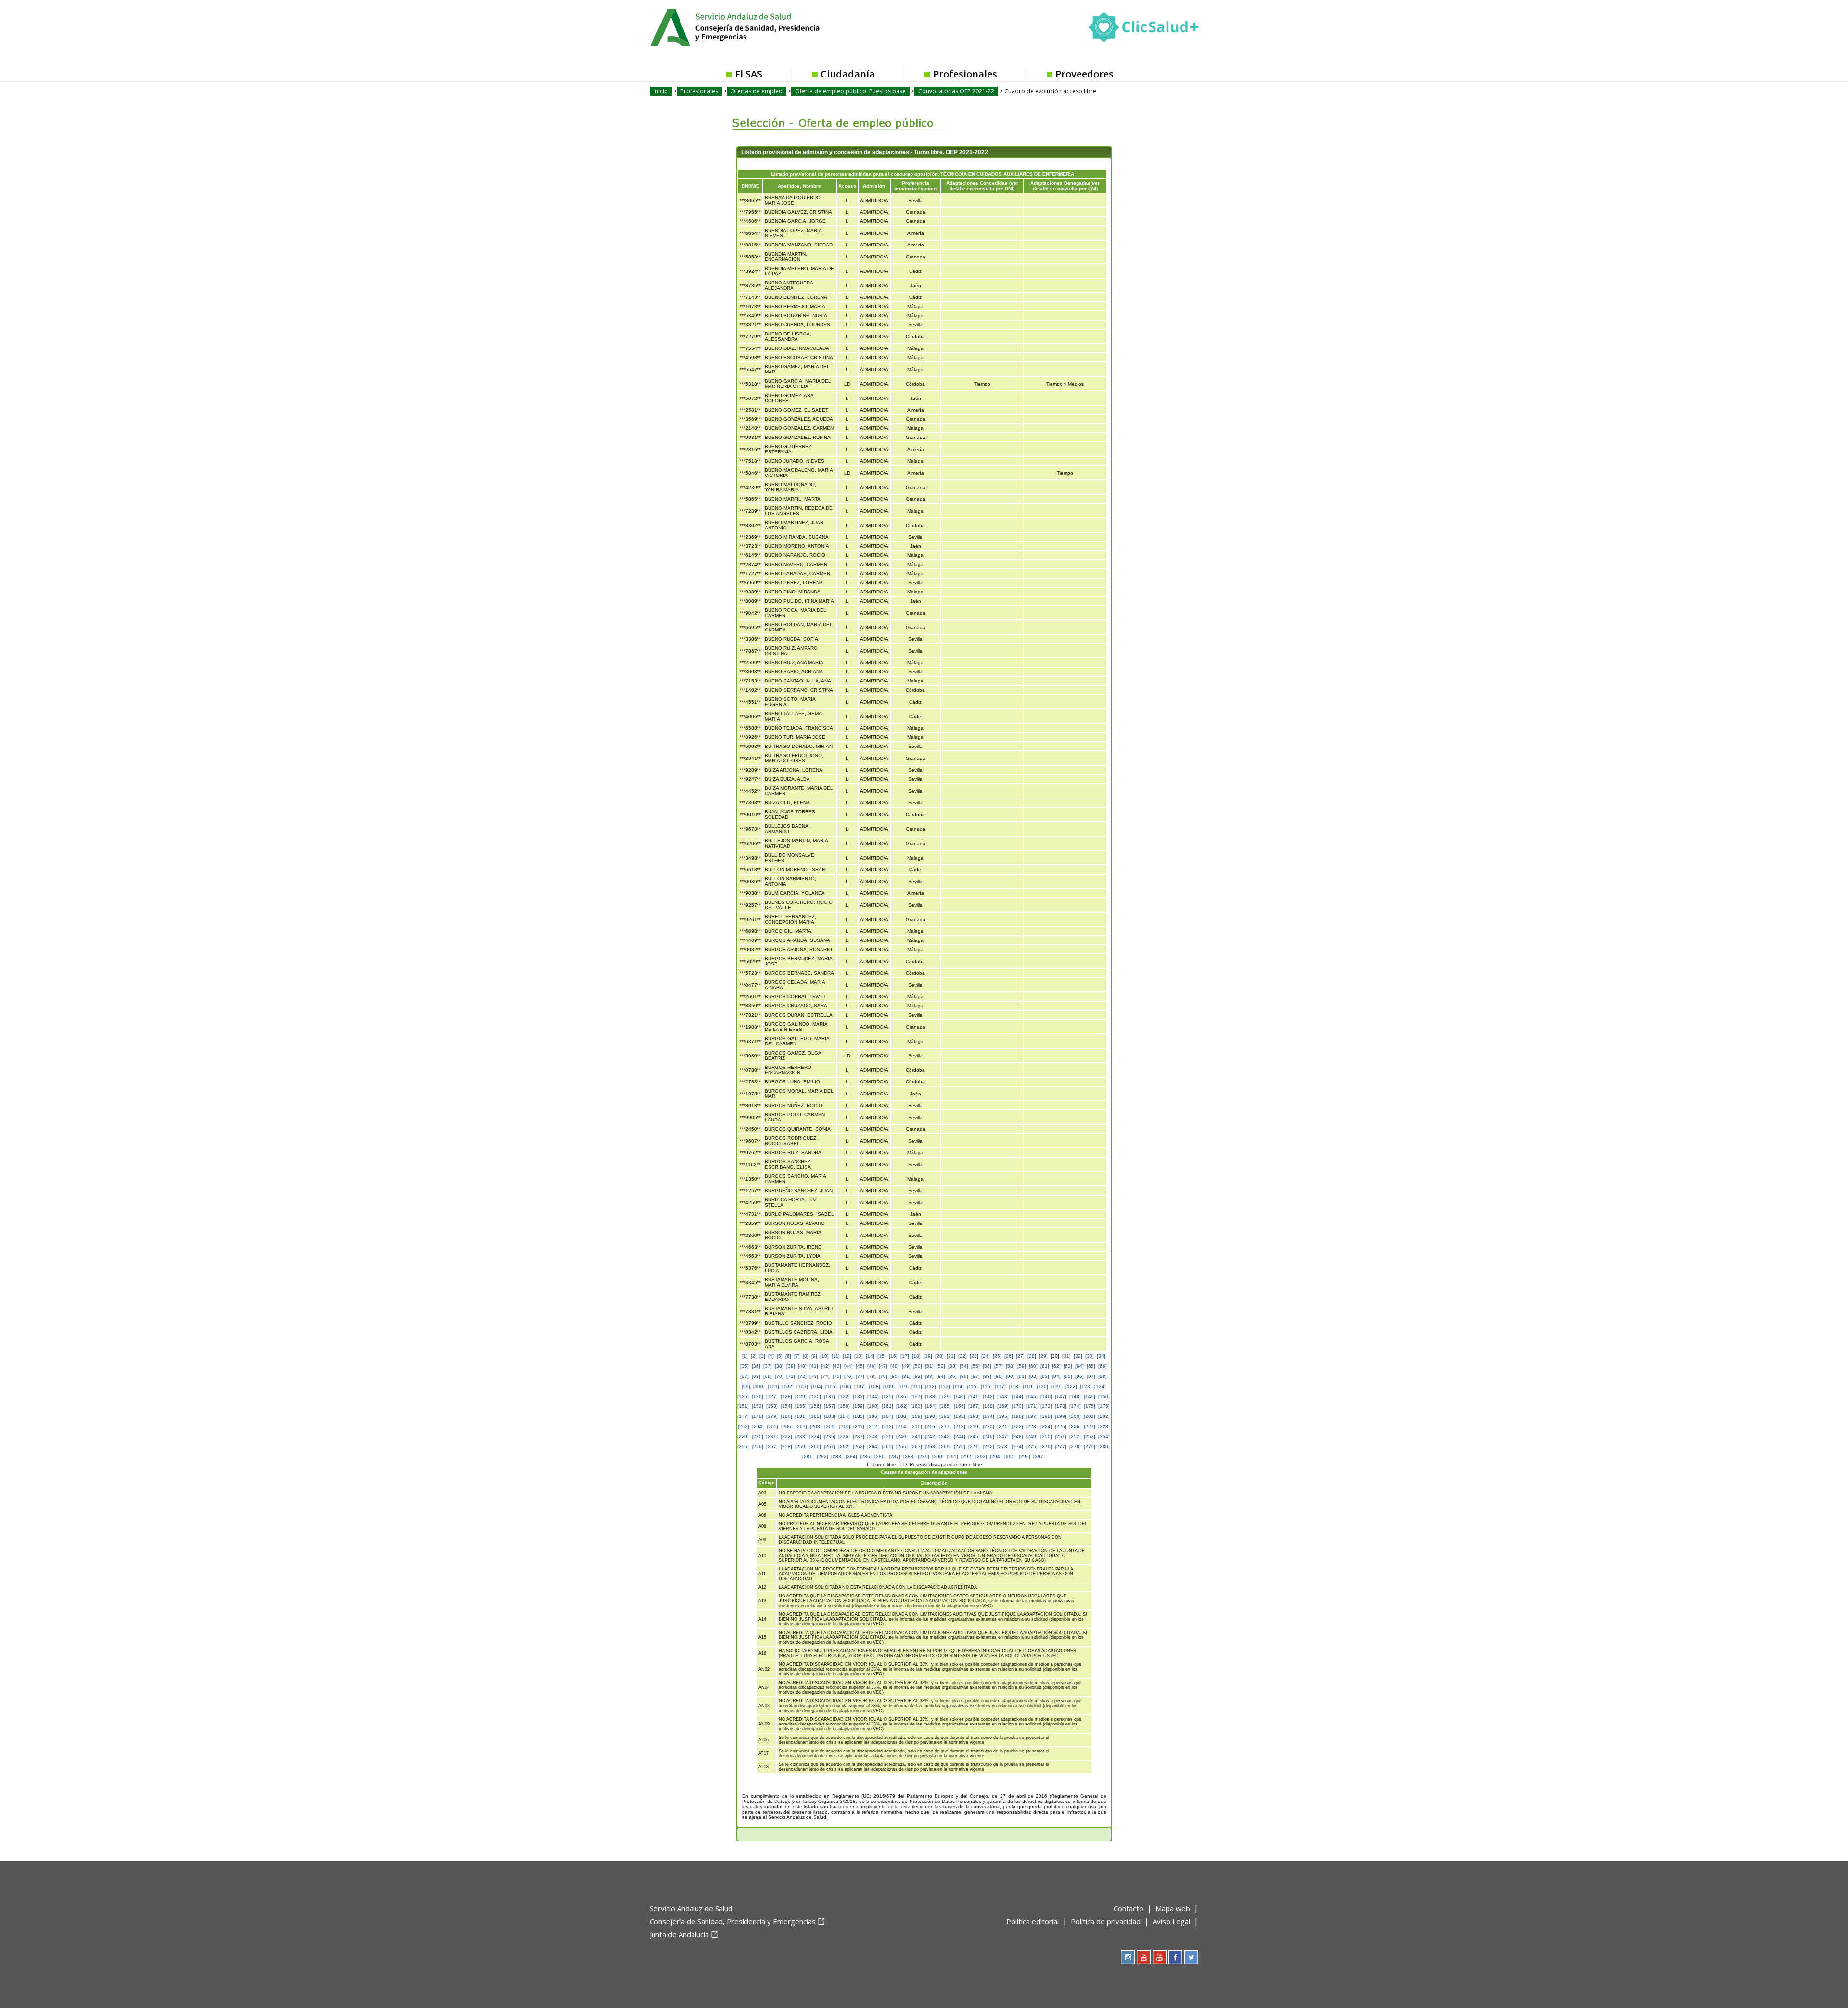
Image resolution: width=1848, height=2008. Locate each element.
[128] (786, 1397)
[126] (757, 1397)
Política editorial (1033, 1921)
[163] (916, 1406)
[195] (1003, 1416)
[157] (830, 1406)
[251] (1061, 1436)
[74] (825, 1376)
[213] (887, 1426)
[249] (1032, 1436)
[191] (945, 1416)
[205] (772, 1426)
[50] (918, 1366)
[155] (801, 1406)
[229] (743, 1436)
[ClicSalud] (1143, 29)
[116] (986, 1386)
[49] (906, 1366)
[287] (895, 1457)
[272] (988, 1447)
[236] (844, 1436)
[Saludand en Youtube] (1160, 1957)
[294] (996, 1457)
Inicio (661, 91)
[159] (859, 1406)
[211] (859, 1426)
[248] (1017, 1436)
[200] (1075, 1416)
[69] (768, 1376)
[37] (768, 1366)
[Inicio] (758, 26)
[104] (817, 1386)
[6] (788, 1356)
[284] (851, 1457)
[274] (1017, 1447)
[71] (791, 1376)
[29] (1043, 1356)
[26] (1009, 1356)
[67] (744, 1376)
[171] (1032, 1406)
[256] (757, 1447)
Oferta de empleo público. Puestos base (850, 91)
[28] (1032, 1356)
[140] (960, 1397)
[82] (918, 1376)
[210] (845, 1426)
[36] (756, 1366)
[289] (924, 1457)
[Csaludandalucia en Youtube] (1144, 1957)
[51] (929, 1366)
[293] (981, 1457)
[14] (870, 1356)
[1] (745, 1356)
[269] (945, 1447)
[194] (988, 1416)
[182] (815, 1416)
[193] (974, 1416)
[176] (1104, 1406)
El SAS (749, 74)
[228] (1104, 1426)
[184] (844, 1416)
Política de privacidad (1106, 1921)
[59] (1022, 1366)
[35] (744, 1366)
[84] (941, 1376)
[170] (1017, 1406)
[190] (931, 1416)
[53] (952, 1366)
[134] (873, 1397)
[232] (786, 1436)
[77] (860, 1376)
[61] (1045, 1366)
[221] (1003, 1426)
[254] (1104, 1436)
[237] (859, 1436)
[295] (1010, 1457)
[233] (801, 1436)
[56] (987, 1366)
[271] (974, 1447)
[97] (1091, 1376)
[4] (771, 1356)
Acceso (847, 186)
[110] (903, 1386)
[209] (830, 1426)
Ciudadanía (848, 74)
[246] (988, 1436)
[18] (916, 1356)
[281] (808, 1457)
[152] (757, 1406)
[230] (757, 1436)
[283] (837, 1457)
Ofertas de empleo (757, 91)
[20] (939, 1356)
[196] (1017, 1416)
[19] (928, 1356)
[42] (825, 1366)
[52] (941, 1366)
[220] (988, 1426)
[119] (1028, 1386)
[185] (859, 1416)
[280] (1104, 1447)
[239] (887, 1436)
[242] (931, 1436)
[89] (999, 1376)
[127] (772, 1397)
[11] (836, 1356)
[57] (999, 1366)
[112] (930, 1386)
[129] (801, 1397)
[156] (815, 1406)
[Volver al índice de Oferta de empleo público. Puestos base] (834, 116)
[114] (958, 1386)
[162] (902, 1406)
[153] (772, 1406)
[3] (762, 1356)
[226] (1075, 1426)
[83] (929, 1376)
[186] (873, 1416)
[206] (787, 1426)
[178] (757, 1416)
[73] (814, 1376)
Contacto (1129, 1908)
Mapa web (1173, 1908)
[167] (974, 1406)
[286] (880, 1457)
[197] (1032, 1416)
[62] (1056, 1366)
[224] (1046, 1426)
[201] (1090, 1416)
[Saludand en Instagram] (1128, 1957)
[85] (952, 1376)
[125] (743, 1397)
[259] (801, 1447)
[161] (887, 1406)
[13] (859, 1356)
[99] (746, 1386)
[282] (822, 1457)
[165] (945, 1406)
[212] (873, 1426)
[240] (902, 1436)
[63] (1068, 1366)
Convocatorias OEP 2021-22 (956, 91)
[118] (1014, 1386)
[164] (931, 1406)
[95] (1068, 1376)
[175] (1090, 1406)
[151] (743, 1406)
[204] (758, 1426)
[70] (779, 1376)
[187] (887, 1416)
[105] (831, 1386)
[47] (883, 1366)
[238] (873, 1436)
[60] (1033, 1366)
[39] (791, 1366)
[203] (744, 1426)
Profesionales (965, 74)
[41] (814, 1366)
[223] (1032, 1426)
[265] (887, 1447)
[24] (986, 1356)
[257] (772, 1447)
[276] (1046, 1447)
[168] (988, 1406)
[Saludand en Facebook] (1175, 1957)
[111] (917, 1386)
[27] (1020, 1356)
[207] (801, 1426)
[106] (846, 1386)
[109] (889, 1386)
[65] (1091, 1366)
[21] (951, 1356)
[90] (1010, 1376)
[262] (844, 1447)
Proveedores (1084, 74)
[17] (905, 1356)
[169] (1003, 1406)
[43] (837, 1366)
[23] (974, 1356)
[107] (860, 1386)
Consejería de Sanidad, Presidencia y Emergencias (733, 1921)
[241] (916, 1436)
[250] (1046, 1436)
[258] (786, 1447)
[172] (1046, 1406)
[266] (902, 1447)
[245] (974, 1436)
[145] (1032, 1397)
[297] (1039, 1457)
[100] (759, 1386)
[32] (1078, 1356)
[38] (779, 1366)
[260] (815, 1447)
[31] (1066, 1356)
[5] (780, 1356)
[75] (837, 1376)
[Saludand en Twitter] (1191, 1957)
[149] (1090, 1397)
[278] (1075, 1447)
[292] (967, 1457)
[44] (848, 1366)
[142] (988, 1397)
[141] (974, 1397)
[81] (906, 1376)
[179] (772, 1416)
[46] (872, 1366)
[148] (1075, 1397)
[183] (830, 1416)
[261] (830, 1447)
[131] (830, 1397)
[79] (883, 1376)
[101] (773, 1386)
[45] (860, 1366)
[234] (815, 1436)
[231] (772, 1436)
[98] (1103, 1376)
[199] (1061, 1416)
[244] (960, 1436)
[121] (1057, 1386)
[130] (815, 1397)
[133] (859, 1397)
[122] (1071, 1386)
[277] (1061, 1447)
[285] (866, 1457)
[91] (1022, 1376)
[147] (1061, 1397)
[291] (952, 1457)
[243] (945, 1436)
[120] (1042, 1386)
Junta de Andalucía (679, 1934)
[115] (972, 1386)
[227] (1090, 1426)
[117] (1000, 1386)
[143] (1003, 1397)
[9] (814, 1356)
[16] (893, 1356)
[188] (902, 1416)
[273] (1003, 1447)
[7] (797, 1356)
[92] (1033, 1376)
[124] (1100, 1386)
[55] (975, 1366)
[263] (859, 1447)
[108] (874, 1386)
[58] (1010, 1366)
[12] (847, 1356)
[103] (802, 1386)
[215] (916, 1426)
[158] (844, 1406)
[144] (1017, 1397)
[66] (1103, 1366)
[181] (801, 1416)
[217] (945, 1426)
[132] (844, 1397)
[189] (916, 1416)
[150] (1104, 1397)
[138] (931, 1397)
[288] (909, 1457)
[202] (1104, 1416)
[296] (1025, 1457)
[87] (975, 1376)
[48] (895, 1366)
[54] (964, 1366)
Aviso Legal (1171, 1921)
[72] (802, 1376)
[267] (916, 1447)
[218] (960, 1426)
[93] (1045, 1376)
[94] (1056, 1376)
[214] (902, 1426)
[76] (848, 1376)
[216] (931, 1426)
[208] (816, 1426)
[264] (873, 1447)
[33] (1090, 1356)
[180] (786, 1416)
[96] (1079, 1376)
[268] (931, 1447)
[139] (945, 1397)
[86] (964, 1376)
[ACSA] (651, 1950)
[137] (916, 1397)
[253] (1090, 1436)
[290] (938, 1457)
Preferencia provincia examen (915, 186)
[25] (997, 1356)
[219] (974, 1426)
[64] (1079, 1366)
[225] (1061, 1426)
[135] (887, 1397)
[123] (1086, 1386)
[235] (830, 1436)
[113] (944, 1386)
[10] (824, 1356)
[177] (743, 1416)
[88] (987, 1376)
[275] (1032, 1447)
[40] (802, 1366)
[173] (1061, 1406)
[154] (786, 1406)
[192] (960, 1416)
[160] (873, 1406)
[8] (806, 1356)
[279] (1090, 1447)
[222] (1017, 1426)
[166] (960, 1406)
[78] (872, 1376)
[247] (1003, 1436)
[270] (960, 1447)
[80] (895, 1376)
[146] (1046, 1397)
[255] (743, 1447)
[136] (902, 1397)
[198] (1046, 1416)
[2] (754, 1356)
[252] (1075, 1436)
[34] (1101, 1356)
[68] (756, 1376)
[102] (788, 1386)
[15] (882, 1356)
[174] (1075, 1406)
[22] (962, 1356)
